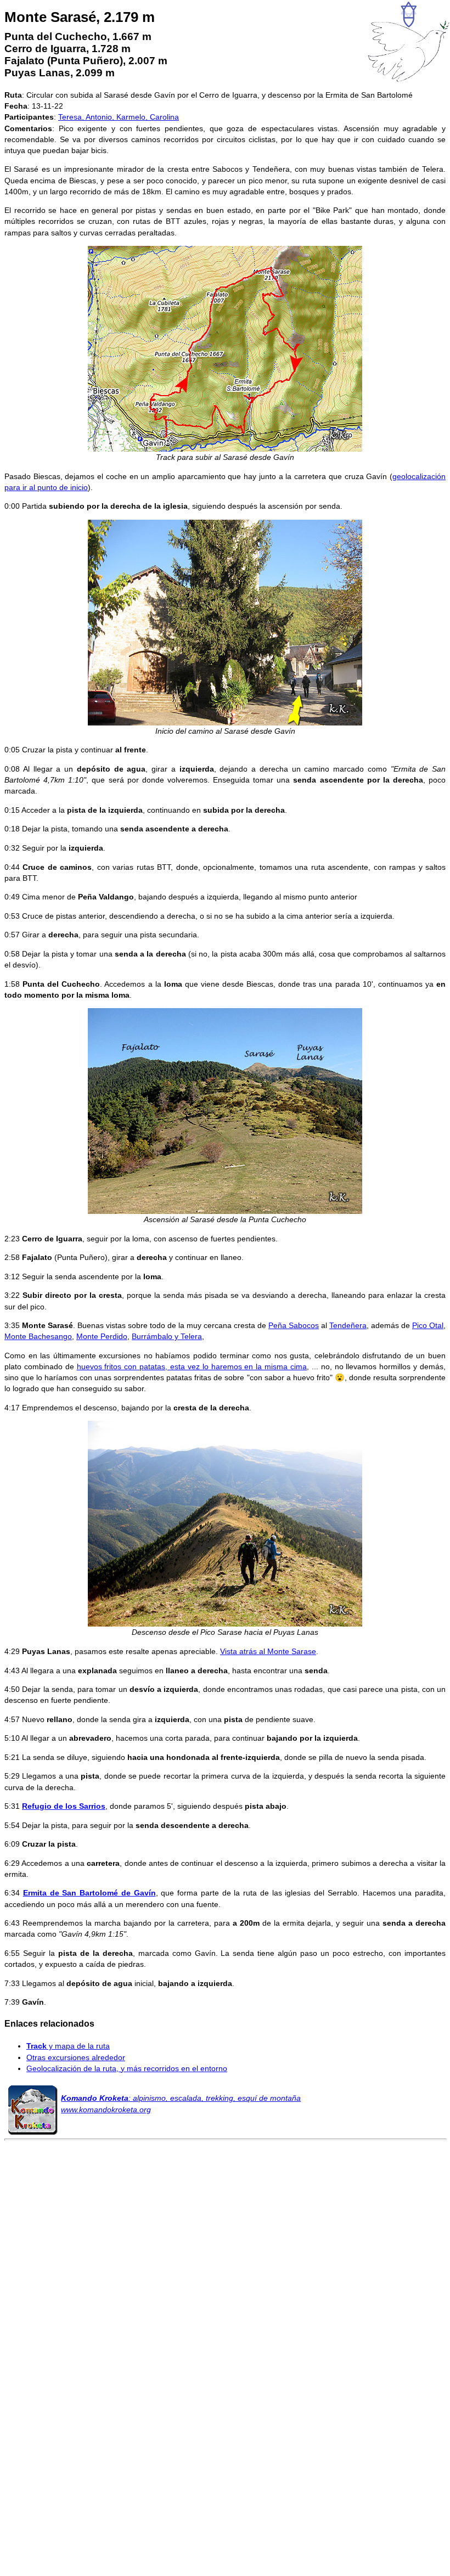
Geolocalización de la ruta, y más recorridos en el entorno (127, 2068)
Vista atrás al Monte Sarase (268, 1651)
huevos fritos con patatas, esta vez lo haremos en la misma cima (192, 1366)
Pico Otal (428, 1325)
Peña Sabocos (294, 1325)
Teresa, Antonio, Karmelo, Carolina (119, 117)
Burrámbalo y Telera (167, 1336)
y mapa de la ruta (68, 2046)
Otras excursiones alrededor (76, 2057)
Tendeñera (348, 1325)
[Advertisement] (225, 2286)
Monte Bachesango (38, 1336)
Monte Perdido (102, 1336)
